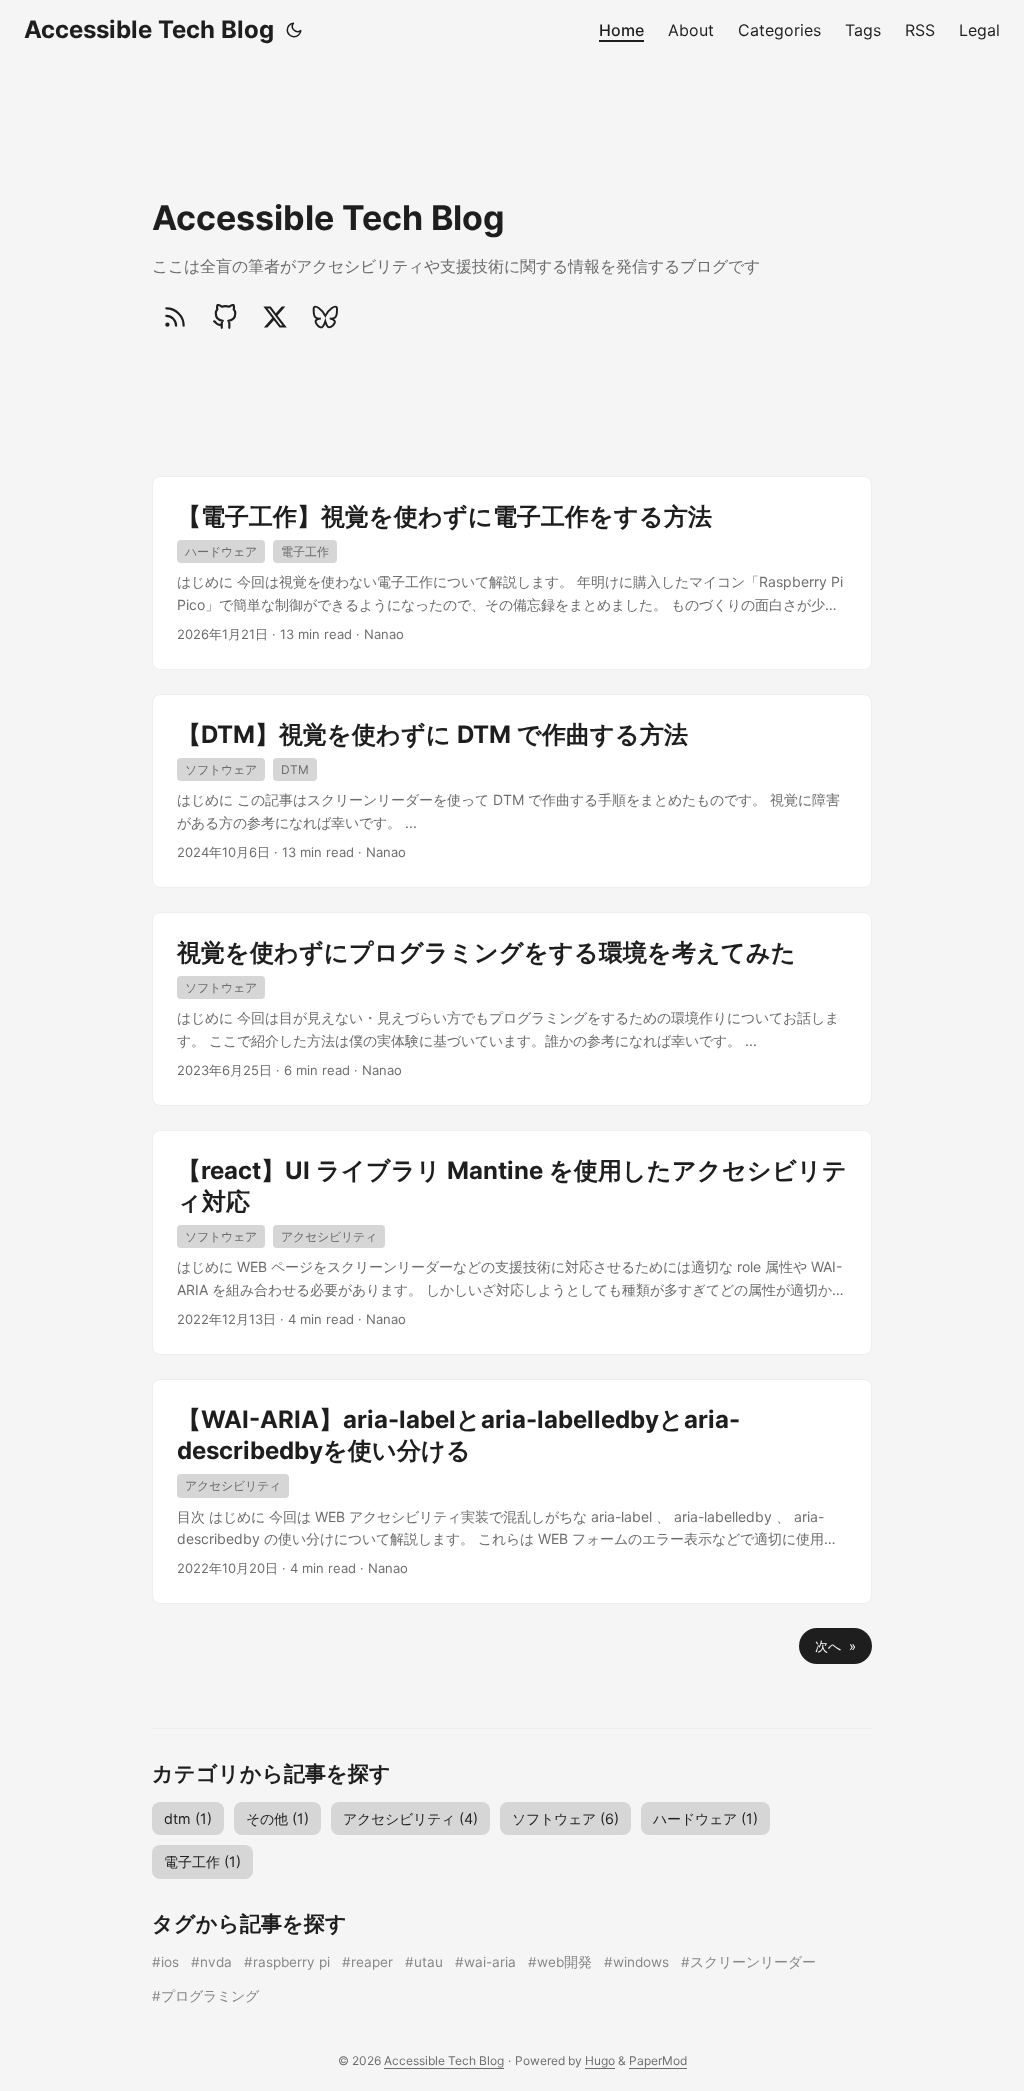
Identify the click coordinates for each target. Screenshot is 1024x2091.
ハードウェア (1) (705, 1818)
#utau (424, 1962)
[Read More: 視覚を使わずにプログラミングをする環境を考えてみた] (512, 1009)
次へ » (835, 1646)
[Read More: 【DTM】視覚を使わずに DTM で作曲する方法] (512, 791)
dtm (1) (188, 1818)
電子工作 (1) (202, 1861)
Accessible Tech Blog (149, 29)
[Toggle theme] (294, 30)
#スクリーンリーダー (748, 1962)
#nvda (211, 1962)
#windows (636, 1962)
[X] (275, 317)
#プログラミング (205, 1996)
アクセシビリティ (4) (410, 1818)
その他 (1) (277, 1818)
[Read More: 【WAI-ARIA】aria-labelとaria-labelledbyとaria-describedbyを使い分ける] (512, 1491)
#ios (165, 1962)
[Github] (225, 317)
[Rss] (175, 317)
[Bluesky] (325, 317)
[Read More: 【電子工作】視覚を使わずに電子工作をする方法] (512, 573)
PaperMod (658, 2060)
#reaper (367, 1962)
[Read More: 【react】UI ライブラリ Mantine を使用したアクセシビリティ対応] (512, 1242)
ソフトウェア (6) (565, 1818)
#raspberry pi (287, 1962)
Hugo (600, 2060)
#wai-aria (485, 1962)
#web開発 (560, 1962)
